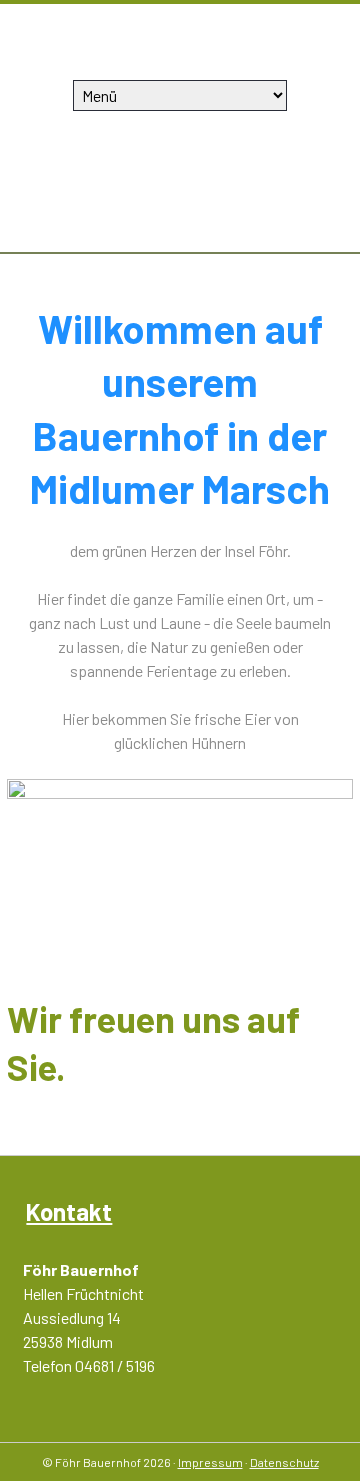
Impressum (210, 1462)
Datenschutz (284, 1462)
